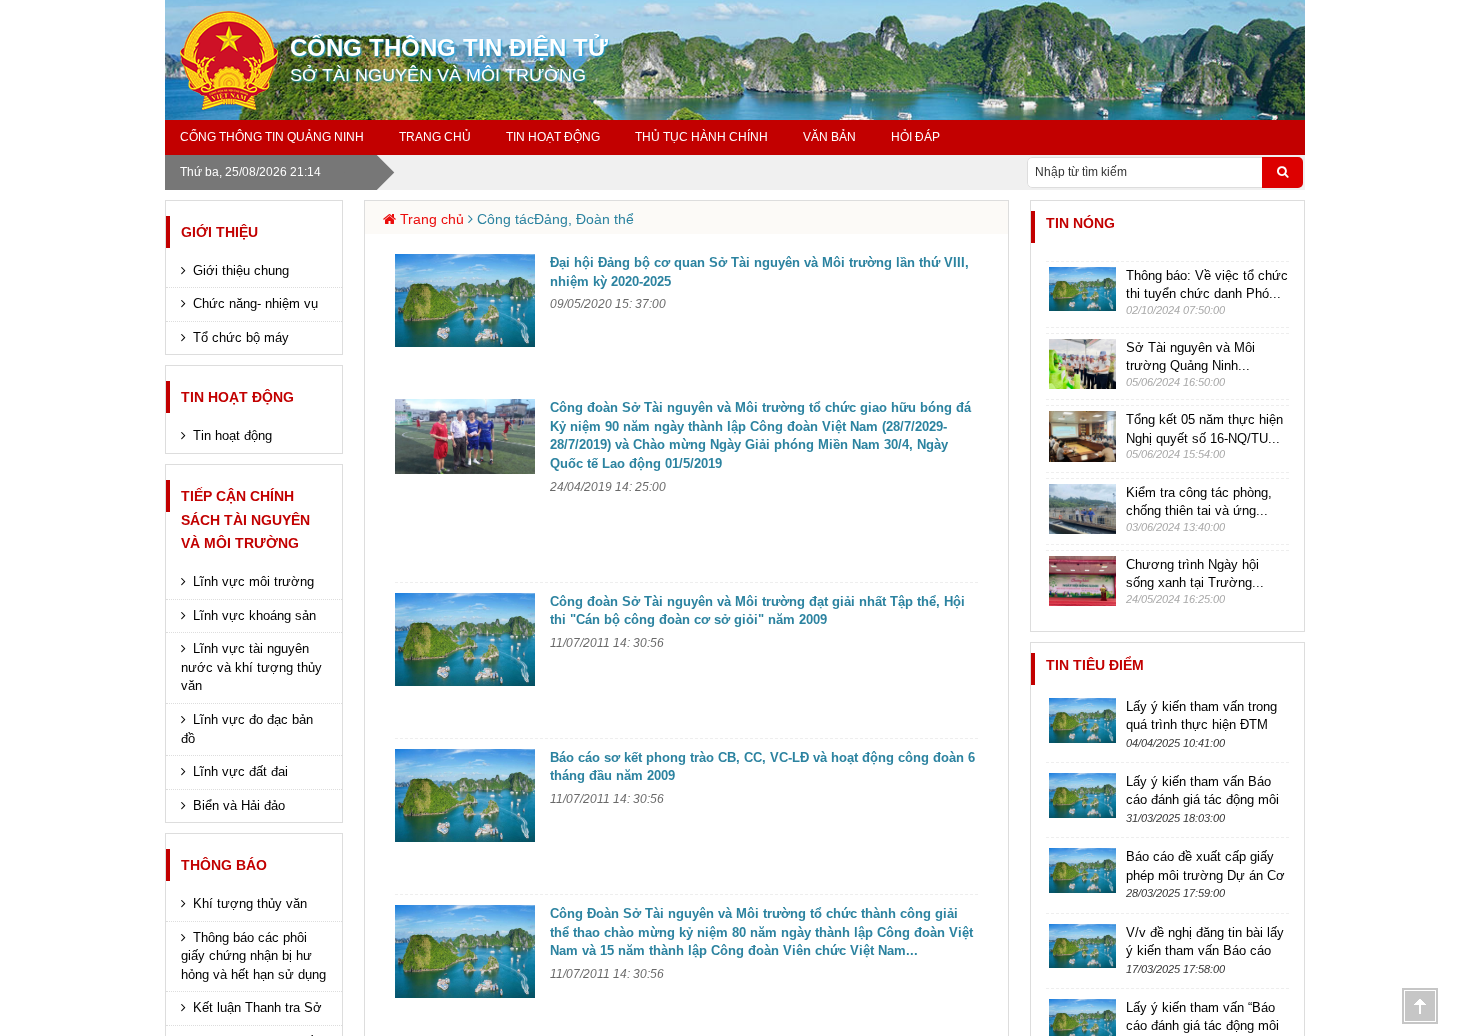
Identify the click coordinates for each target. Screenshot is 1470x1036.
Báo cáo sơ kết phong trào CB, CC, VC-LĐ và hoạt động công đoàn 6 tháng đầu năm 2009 (762, 767)
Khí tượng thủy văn (250, 903)
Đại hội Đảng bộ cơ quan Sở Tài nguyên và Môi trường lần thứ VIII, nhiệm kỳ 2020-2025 (759, 272)
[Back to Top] (1420, 1006)
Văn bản (829, 137)
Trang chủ (435, 137)
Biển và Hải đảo (239, 805)
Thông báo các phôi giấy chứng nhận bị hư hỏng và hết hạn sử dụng (253, 956)
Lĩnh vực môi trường (253, 581)
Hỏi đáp (915, 137)
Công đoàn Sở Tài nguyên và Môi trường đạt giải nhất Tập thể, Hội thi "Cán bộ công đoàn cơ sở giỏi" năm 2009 (757, 611)
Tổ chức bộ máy (241, 337)
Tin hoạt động (237, 397)
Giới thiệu (219, 232)
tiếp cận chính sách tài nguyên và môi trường (245, 520)
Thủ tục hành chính (701, 137)
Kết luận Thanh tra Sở (257, 1007)
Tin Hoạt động (553, 137)
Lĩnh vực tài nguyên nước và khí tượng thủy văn (251, 667)
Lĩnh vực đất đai (240, 771)
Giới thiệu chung (241, 270)
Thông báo (224, 865)
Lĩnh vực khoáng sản (254, 615)
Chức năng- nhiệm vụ (255, 303)
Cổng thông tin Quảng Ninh (272, 137)
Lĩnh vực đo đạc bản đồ (247, 729)
